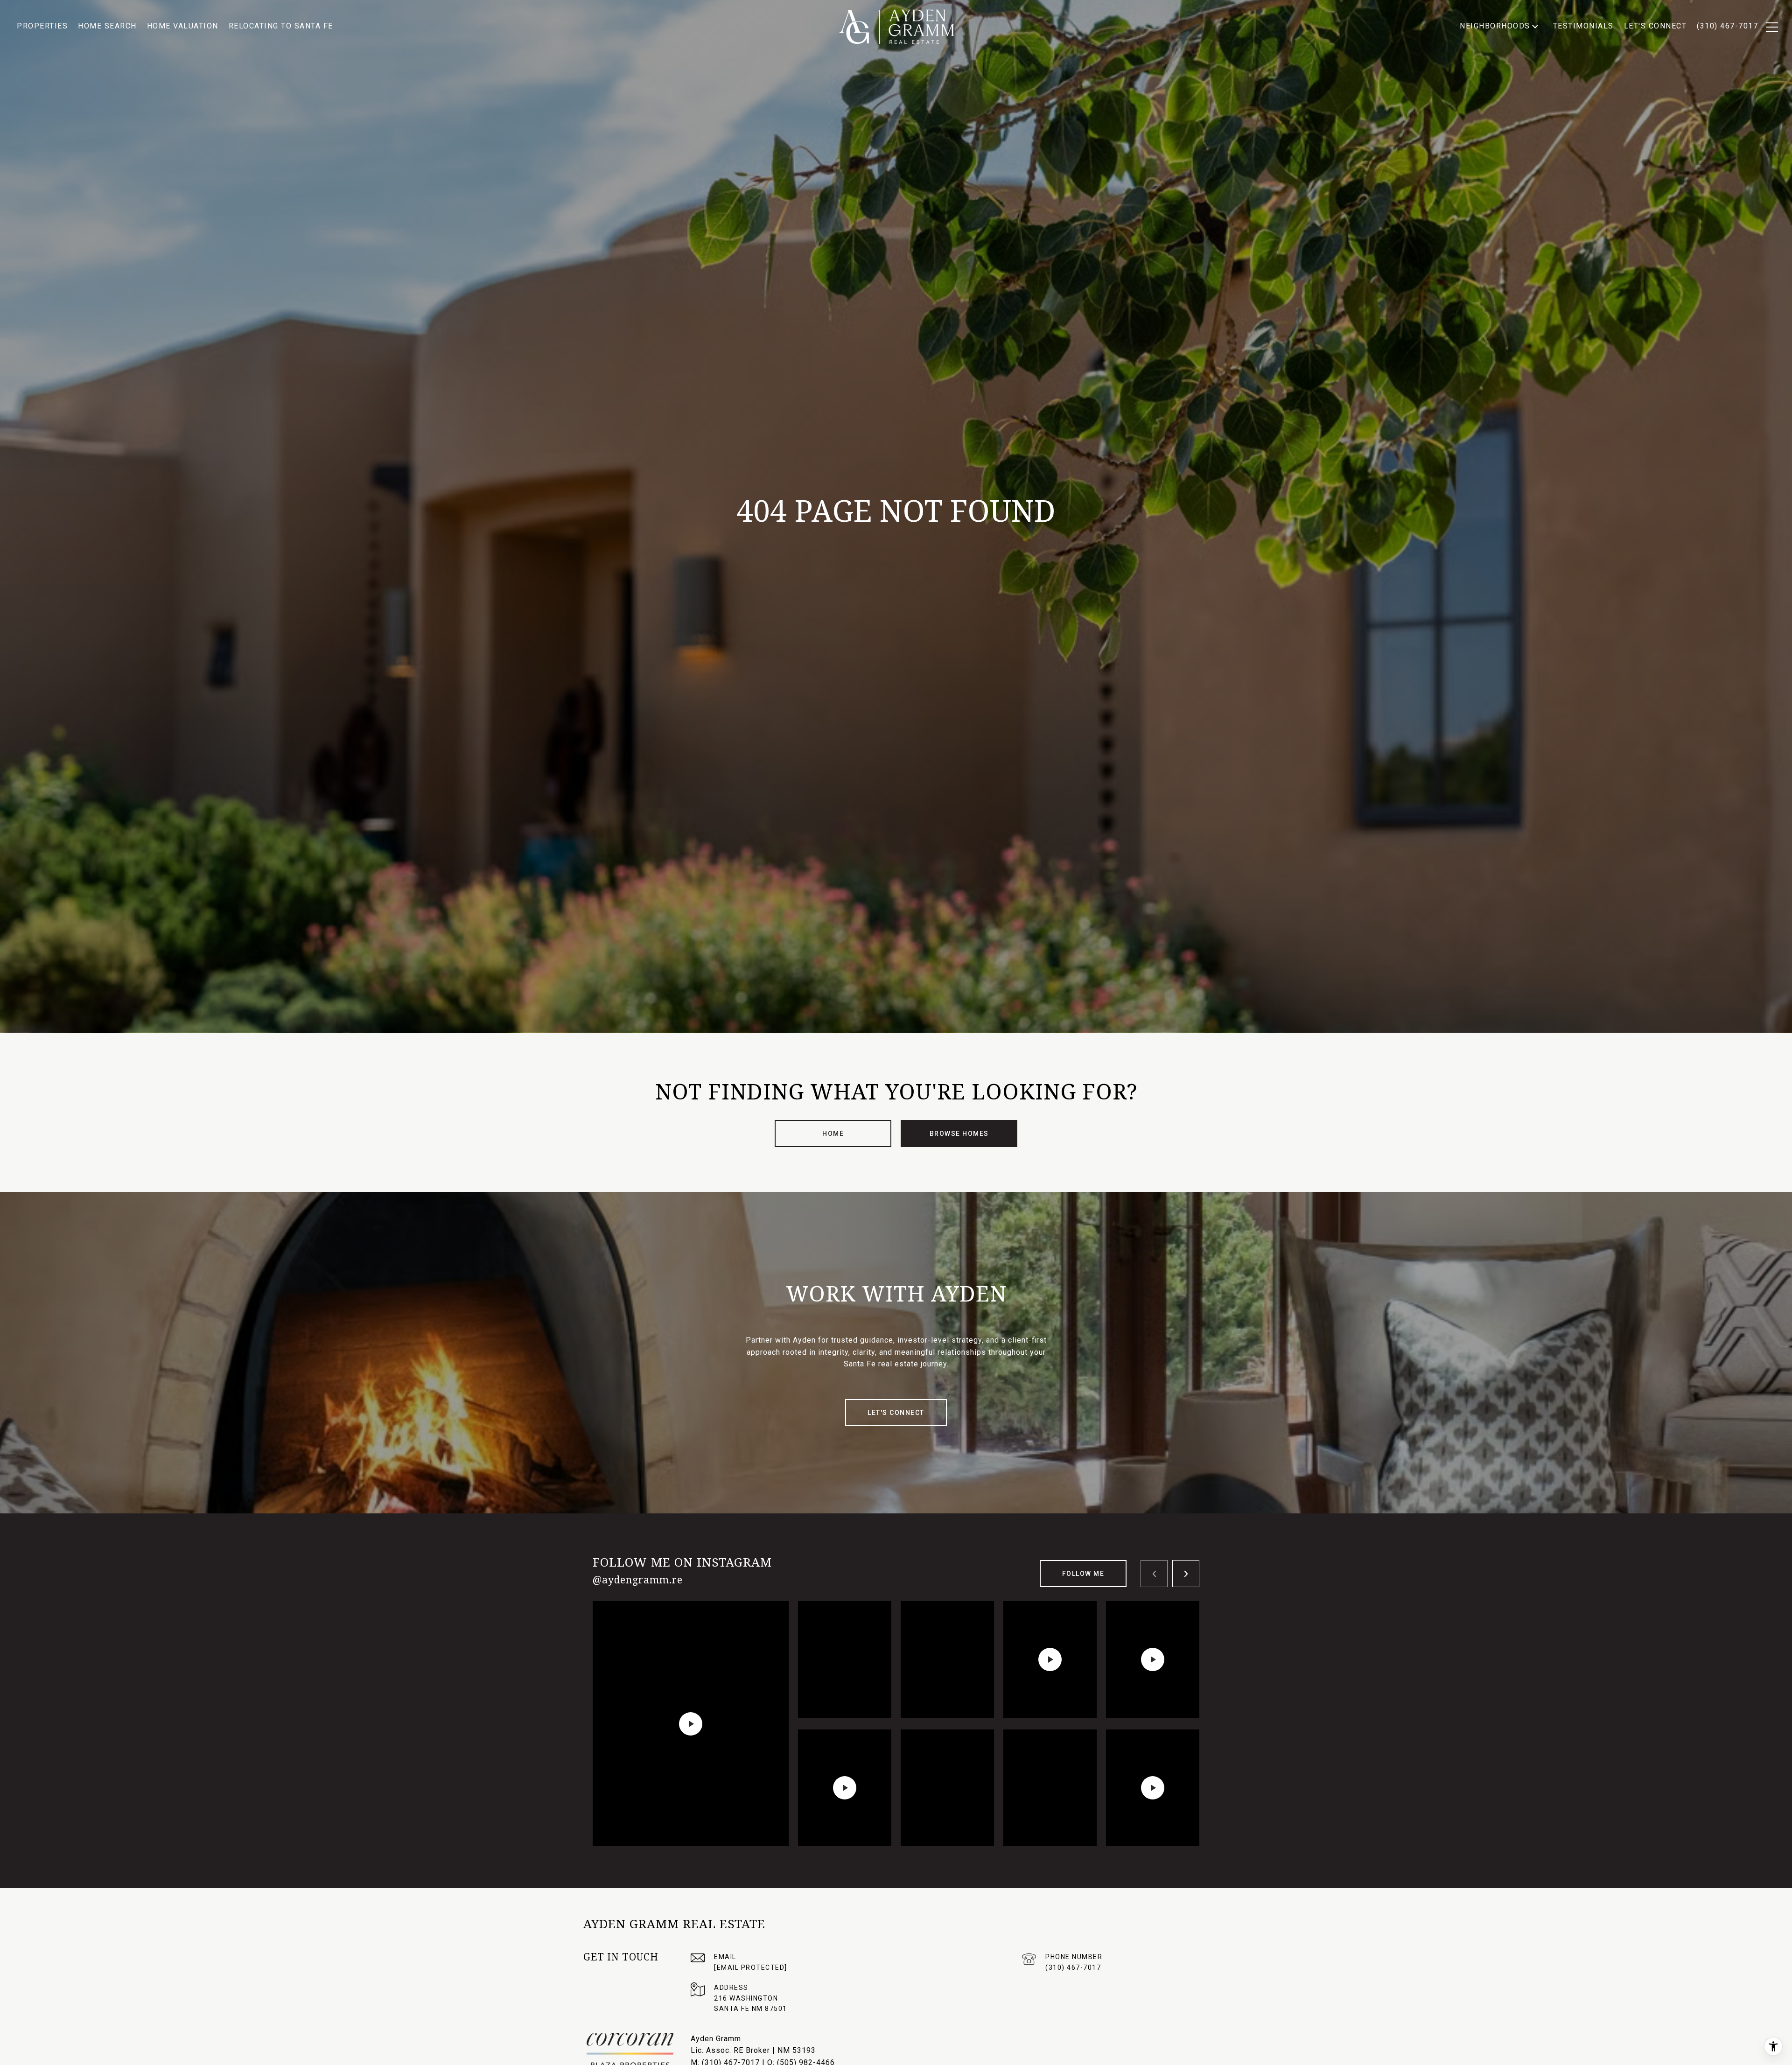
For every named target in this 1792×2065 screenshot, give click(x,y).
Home (833, 1134)
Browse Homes (959, 1134)
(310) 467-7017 (1073, 1967)
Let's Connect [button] (896, 1413)
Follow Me (1083, 1574)
